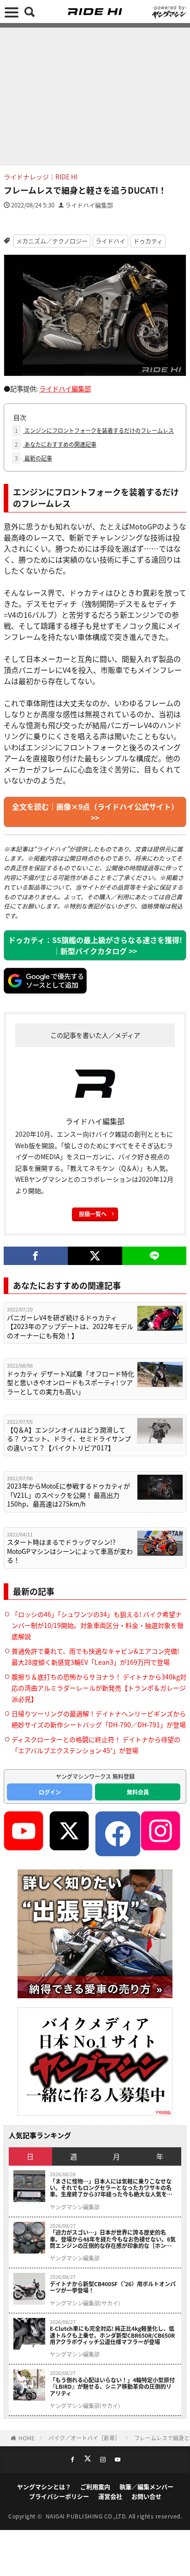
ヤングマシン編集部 (75, 2207)
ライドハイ (110, 241)
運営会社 (110, 2496)
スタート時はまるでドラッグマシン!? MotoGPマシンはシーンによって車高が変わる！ (70, 1551)
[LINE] (154, 1256)
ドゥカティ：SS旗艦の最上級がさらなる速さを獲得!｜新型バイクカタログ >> (95, 945)
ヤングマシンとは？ (44, 2487)
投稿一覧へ (93, 1214)
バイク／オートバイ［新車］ (84, 2438)
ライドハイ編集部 (89, 205)
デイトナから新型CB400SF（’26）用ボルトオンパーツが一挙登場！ (113, 2287)
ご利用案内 (95, 2487)
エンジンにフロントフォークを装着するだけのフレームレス (94, 430)
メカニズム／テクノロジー (52, 241)
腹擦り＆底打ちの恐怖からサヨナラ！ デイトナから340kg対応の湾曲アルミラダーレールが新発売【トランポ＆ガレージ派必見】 (99, 1688)
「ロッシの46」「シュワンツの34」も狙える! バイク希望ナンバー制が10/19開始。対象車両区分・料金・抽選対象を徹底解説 (98, 1625)
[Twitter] (95, 1256)
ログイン (50, 1792)
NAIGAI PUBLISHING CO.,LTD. (87, 2516)
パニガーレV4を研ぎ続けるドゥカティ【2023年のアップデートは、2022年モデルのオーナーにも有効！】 (70, 1327)
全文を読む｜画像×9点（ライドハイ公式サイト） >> (95, 812)
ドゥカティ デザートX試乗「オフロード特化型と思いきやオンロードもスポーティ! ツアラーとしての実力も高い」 (71, 1383)
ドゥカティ (148, 241)
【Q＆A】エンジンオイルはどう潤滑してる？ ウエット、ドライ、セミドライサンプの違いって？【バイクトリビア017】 (69, 1439)
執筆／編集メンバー (146, 2487)
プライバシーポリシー (59, 2496)
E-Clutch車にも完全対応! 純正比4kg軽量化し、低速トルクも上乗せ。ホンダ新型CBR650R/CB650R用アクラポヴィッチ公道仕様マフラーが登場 (112, 2335)
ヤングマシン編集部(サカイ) (85, 2303)
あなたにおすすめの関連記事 (56, 444)
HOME (27, 2438)
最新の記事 (33, 458)
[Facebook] (36, 1256)
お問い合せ (146, 2496)
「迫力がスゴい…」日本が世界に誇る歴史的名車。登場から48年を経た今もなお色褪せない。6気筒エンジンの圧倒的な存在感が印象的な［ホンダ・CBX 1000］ (113, 2239)
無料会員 (138, 1792)
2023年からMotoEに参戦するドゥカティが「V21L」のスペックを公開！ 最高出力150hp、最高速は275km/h (68, 1495)
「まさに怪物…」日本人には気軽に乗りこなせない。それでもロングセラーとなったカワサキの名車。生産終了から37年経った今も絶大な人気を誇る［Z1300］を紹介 (111, 2188)
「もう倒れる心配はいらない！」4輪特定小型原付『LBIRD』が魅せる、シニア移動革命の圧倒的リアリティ (112, 2387)
